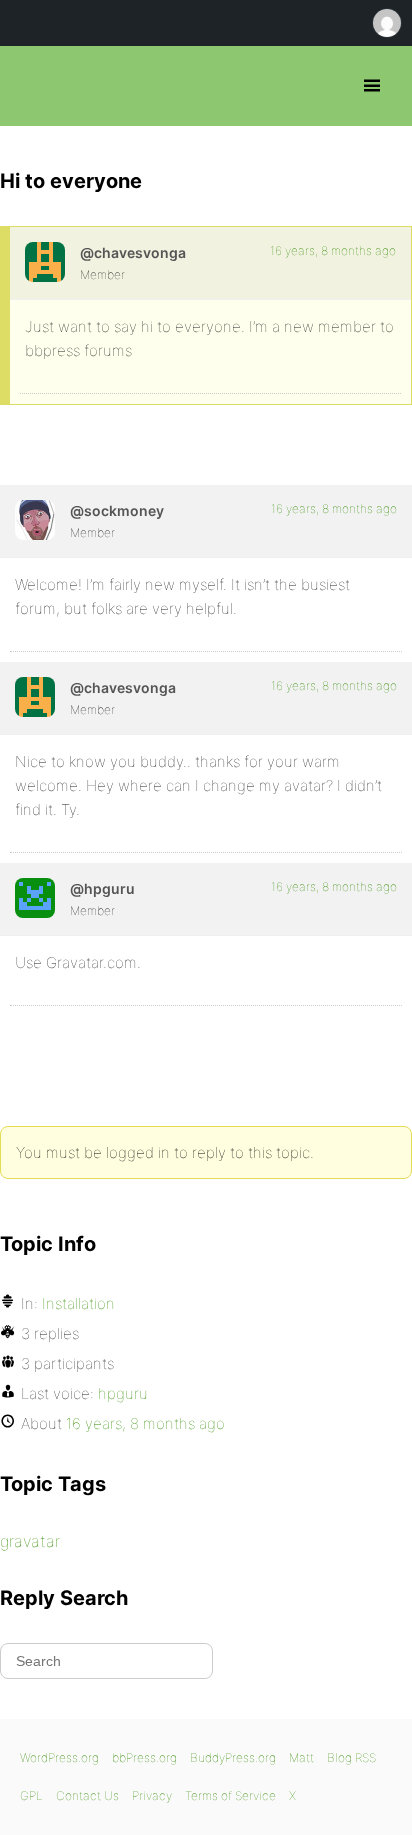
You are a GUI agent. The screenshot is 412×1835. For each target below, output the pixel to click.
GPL (31, 1795)
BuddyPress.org (233, 1757)
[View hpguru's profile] (35, 898)
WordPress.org (59, 1757)
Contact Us (87, 1795)
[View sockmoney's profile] (35, 520)
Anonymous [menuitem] (386, 23)
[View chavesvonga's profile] (45, 262)
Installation (78, 1303)
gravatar (30, 1541)
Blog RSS (351, 1757)
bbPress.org (32, 86)
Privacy (152, 1795)
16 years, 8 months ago (333, 250)
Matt (301, 1757)
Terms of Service (230, 1795)
